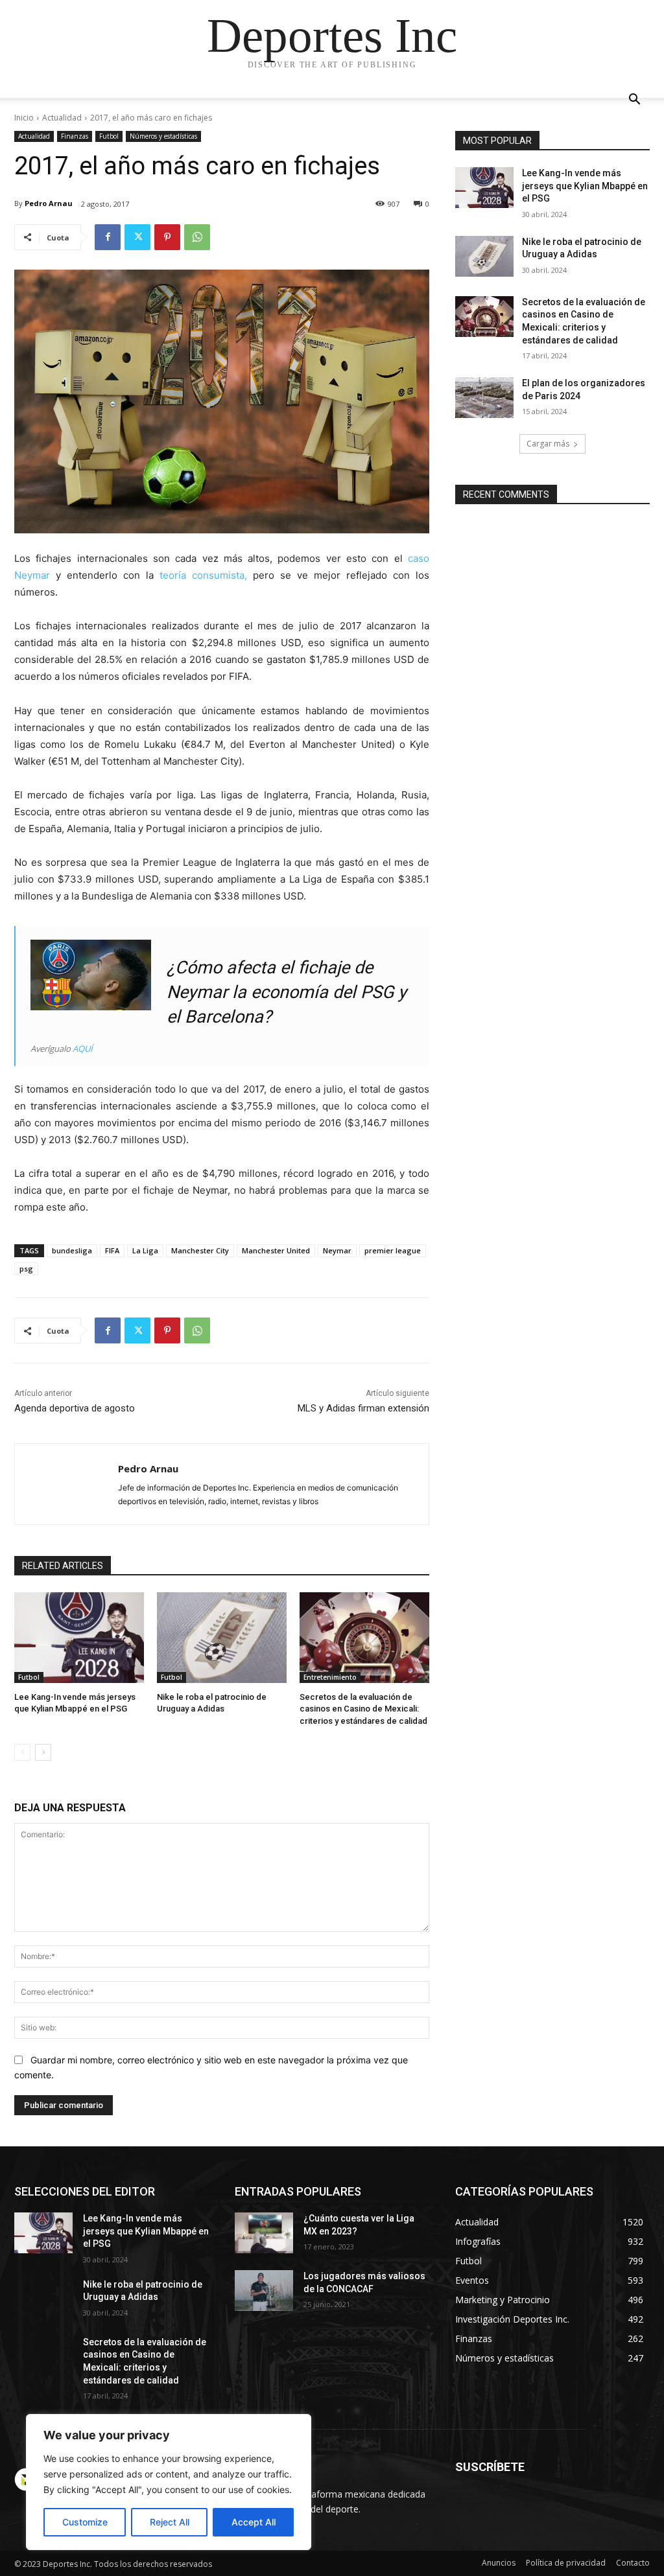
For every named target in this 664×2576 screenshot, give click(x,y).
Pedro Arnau (49, 203)
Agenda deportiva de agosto (75, 1408)
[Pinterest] (167, 237)
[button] (634, 101)
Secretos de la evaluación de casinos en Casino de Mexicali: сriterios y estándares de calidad (363, 1709)
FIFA (112, 1250)
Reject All (170, 2522)
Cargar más (548, 444)
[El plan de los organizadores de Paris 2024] (484, 398)
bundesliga (72, 1250)
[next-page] (43, 1752)
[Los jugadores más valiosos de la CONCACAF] (264, 2291)
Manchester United (276, 1250)
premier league (393, 1250)
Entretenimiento (330, 1677)
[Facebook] (108, 237)
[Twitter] (137, 237)
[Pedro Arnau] (66, 1484)
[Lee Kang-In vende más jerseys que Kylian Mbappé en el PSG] (79, 1638)
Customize (85, 2522)
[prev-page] (22, 1752)
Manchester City (200, 1250)
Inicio (24, 118)
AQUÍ (83, 1049)
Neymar (337, 1250)
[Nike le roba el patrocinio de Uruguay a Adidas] (222, 1638)
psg (26, 1269)
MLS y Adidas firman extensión (363, 1408)
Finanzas (75, 136)
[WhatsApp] (197, 237)
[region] (169, 2482)
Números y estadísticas (163, 136)
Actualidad (62, 118)
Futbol (109, 136)
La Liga (145, 1250)
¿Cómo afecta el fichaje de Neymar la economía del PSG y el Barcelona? (287, 992)
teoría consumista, (203, 575)
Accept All (254, 2522)
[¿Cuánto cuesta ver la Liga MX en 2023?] (264, 2233)
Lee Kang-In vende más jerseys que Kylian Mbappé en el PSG (585, 186)
